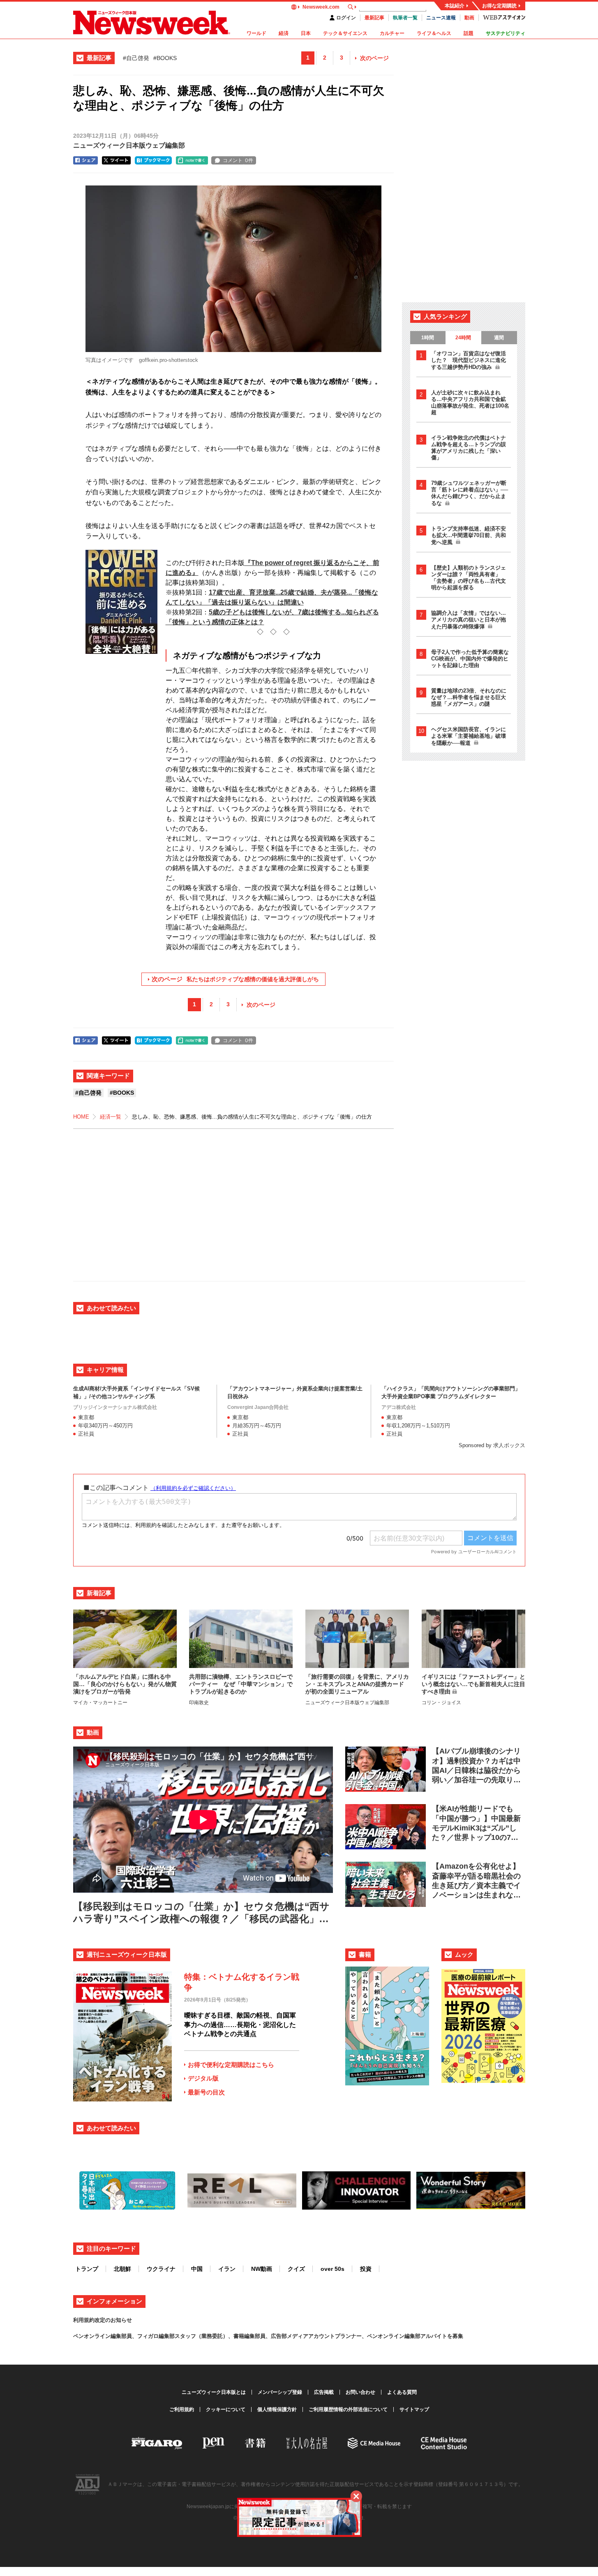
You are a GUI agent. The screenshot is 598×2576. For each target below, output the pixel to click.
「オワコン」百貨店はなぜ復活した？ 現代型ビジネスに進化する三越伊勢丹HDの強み (469, 360)
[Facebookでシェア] (85, 160)
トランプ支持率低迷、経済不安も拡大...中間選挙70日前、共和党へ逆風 (469, 535)
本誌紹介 (455, 6)
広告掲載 (324, 2392)
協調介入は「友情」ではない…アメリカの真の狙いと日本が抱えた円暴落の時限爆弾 (469, 620)
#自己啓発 (136, 58)
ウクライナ (161, 2269)
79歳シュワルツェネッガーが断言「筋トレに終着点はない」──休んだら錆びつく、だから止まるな (470, 493)
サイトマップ (414, 2409)
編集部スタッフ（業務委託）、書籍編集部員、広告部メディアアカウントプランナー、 (263, 2336)
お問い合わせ (360, 2392)
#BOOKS (165, 58)
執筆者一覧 (405, 18)
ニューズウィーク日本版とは (214, 2392)
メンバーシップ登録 (280, 2392)
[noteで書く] (192, 160)
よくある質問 (402, 2392)
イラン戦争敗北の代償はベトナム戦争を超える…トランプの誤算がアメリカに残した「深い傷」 (469, 448)
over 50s (332, 2269)
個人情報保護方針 (277, 2409)
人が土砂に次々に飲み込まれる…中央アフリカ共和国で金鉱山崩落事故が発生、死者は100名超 (470, 402)
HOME (81, 1117)
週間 (499, 338)
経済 (284, 33)
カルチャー (392, 33)
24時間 (463, 338)
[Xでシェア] (116, 160)
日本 (306, 33)
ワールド (256, 33)
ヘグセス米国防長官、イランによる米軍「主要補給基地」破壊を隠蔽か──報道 (469, 736)
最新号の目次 (206, 2092)
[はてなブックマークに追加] (153, 160)
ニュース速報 (441, 18)
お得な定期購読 (499, 6)
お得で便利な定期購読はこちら (231, 2065)
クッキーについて (226, 2409)
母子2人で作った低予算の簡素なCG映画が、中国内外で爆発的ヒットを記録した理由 (470, 659)
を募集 (455, 2336)
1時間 (428, 338)
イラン (227, 2269)
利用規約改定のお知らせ (103, 2320)
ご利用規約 (182, 2409)
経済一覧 (111, 1117)
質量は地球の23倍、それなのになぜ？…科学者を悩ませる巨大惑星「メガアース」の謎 (469, 697)
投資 (366, 2269)
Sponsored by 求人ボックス (492, 1445)
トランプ (87, 2269)
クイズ (296, 2269)
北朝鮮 (122, 2269)
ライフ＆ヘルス (434, 33)
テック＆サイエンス (345, 33)
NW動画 (262, 2269)
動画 (469, 18)
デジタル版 (203, 2078)
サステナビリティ (506, 33)
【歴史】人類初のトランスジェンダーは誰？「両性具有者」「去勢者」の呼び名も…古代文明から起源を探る (469, 578)
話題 (469, 33)
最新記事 (374, 18)
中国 (197, 2269)
